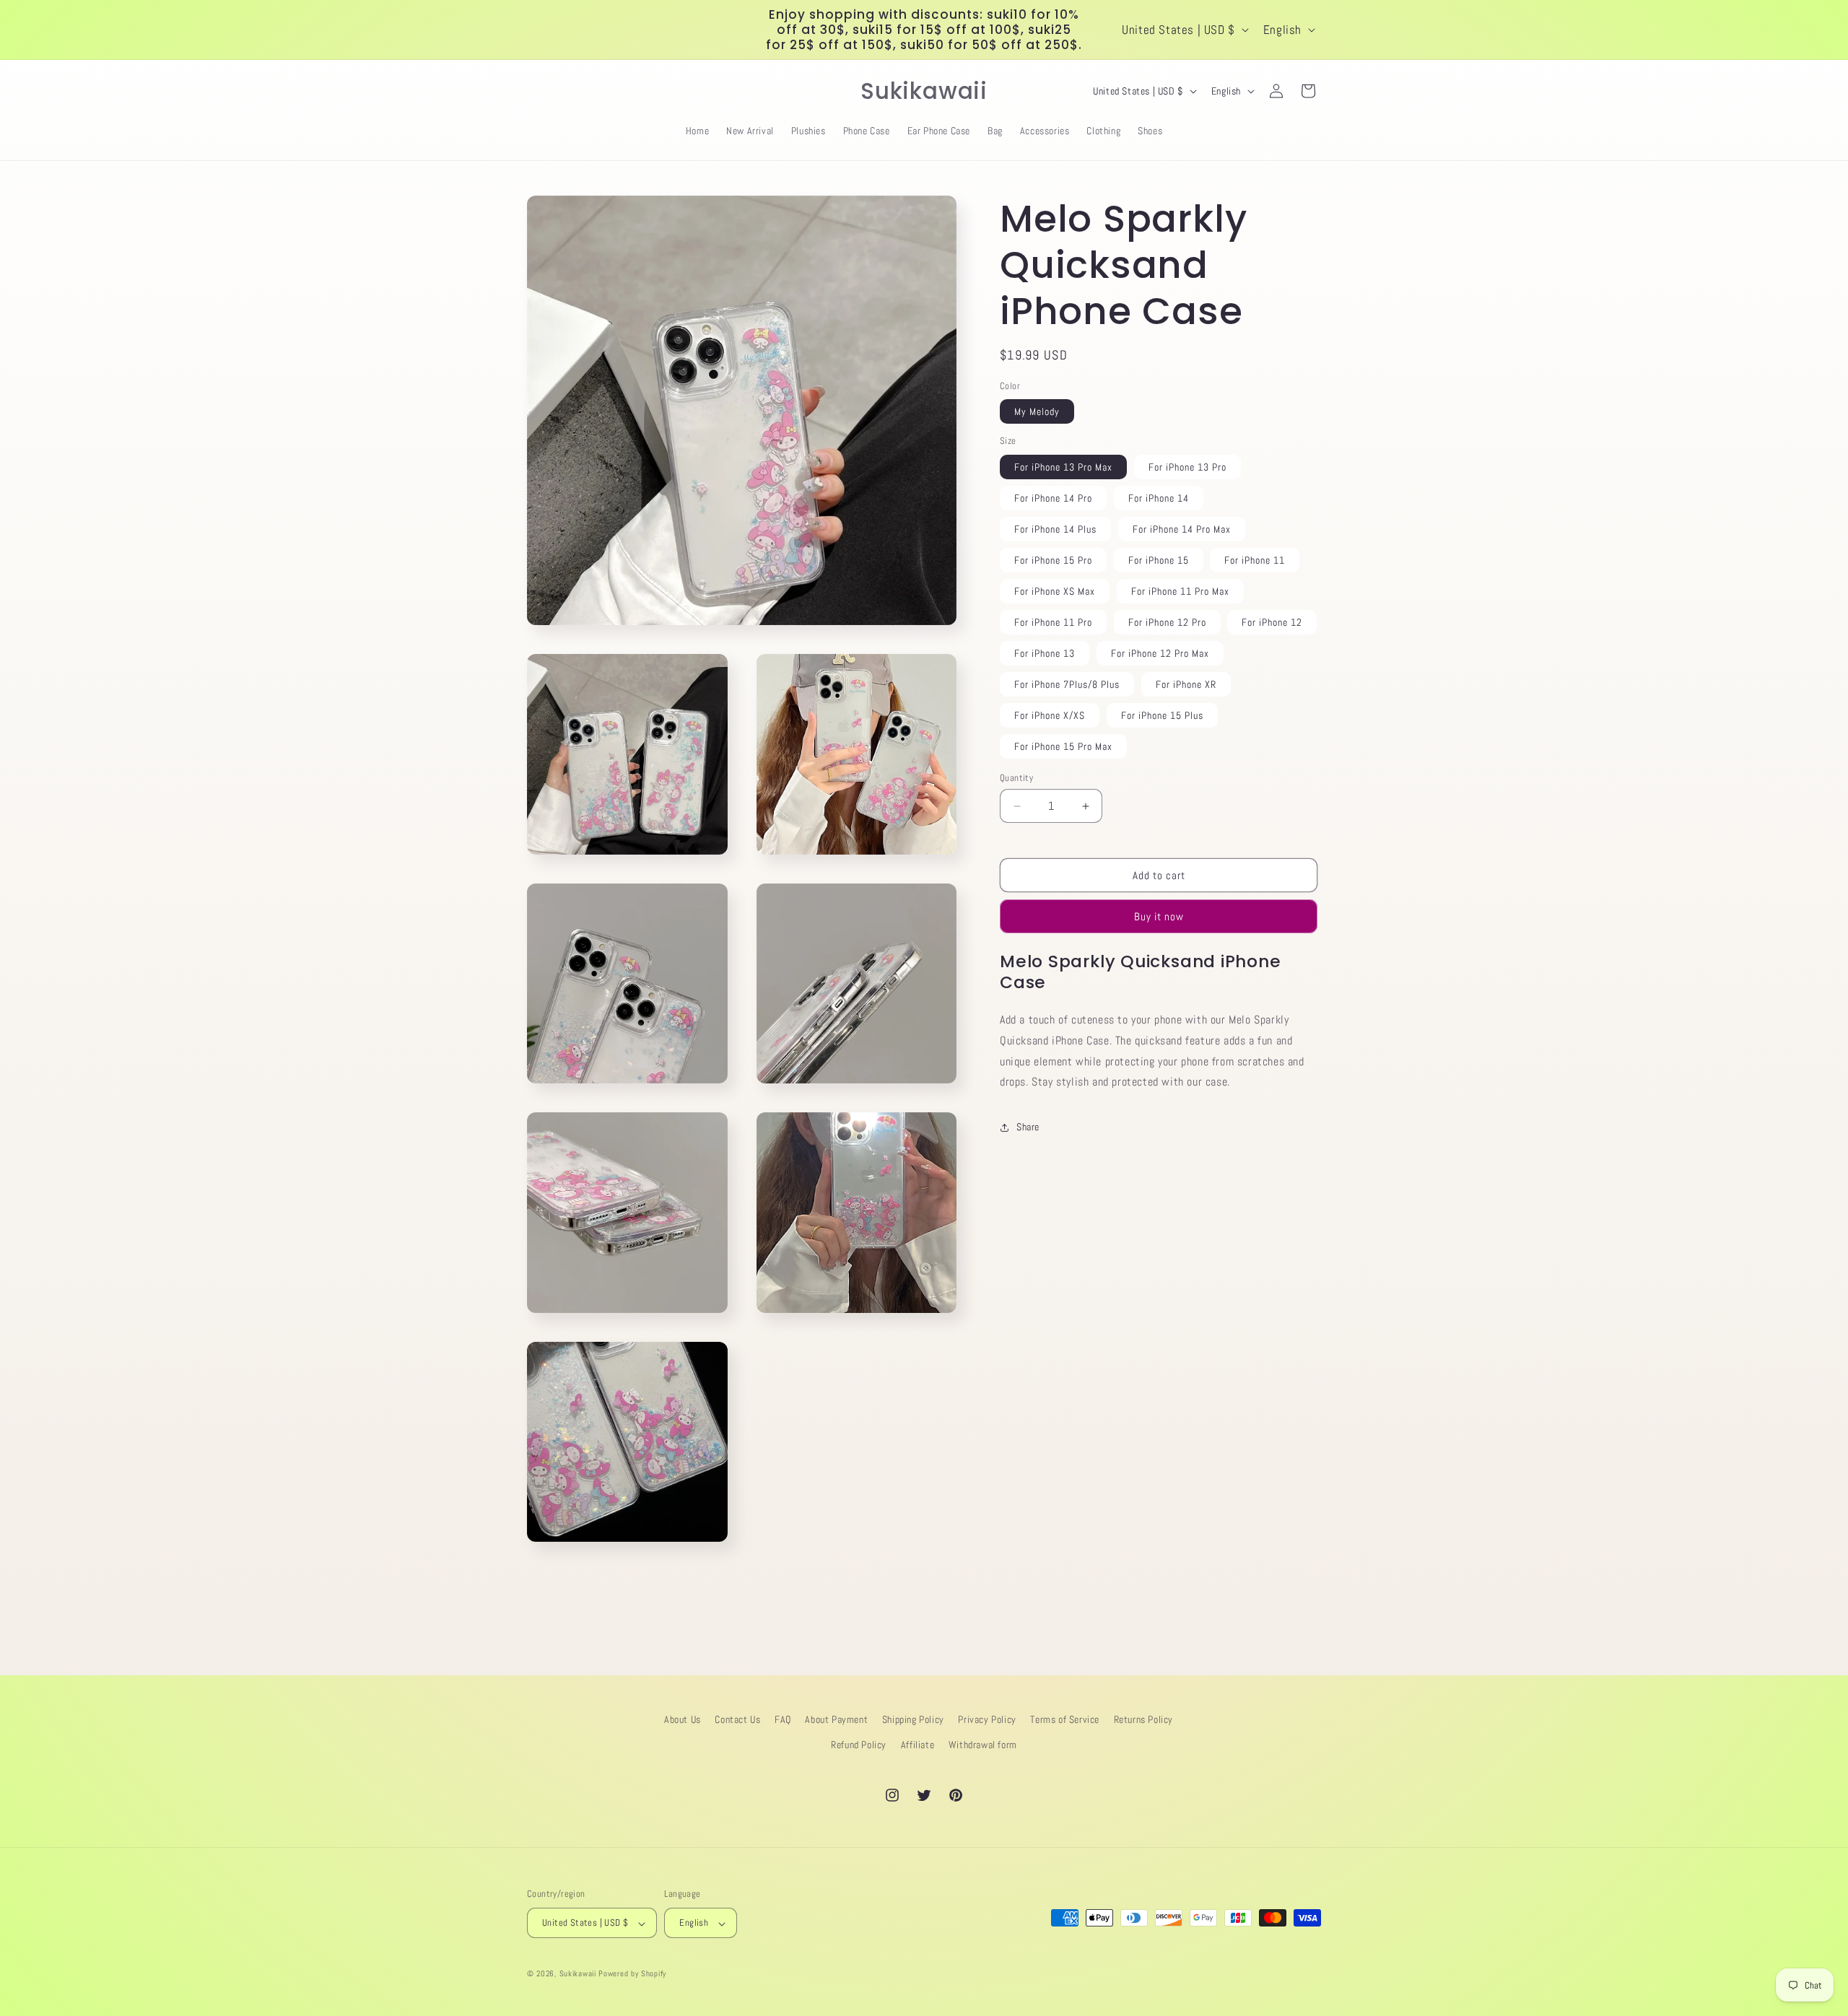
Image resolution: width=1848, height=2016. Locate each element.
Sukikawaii (578, 1974)
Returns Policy (1143, 1719)
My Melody (1037, 412)
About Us (683, 1719)
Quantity (1016, 778)
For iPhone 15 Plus (1162, 715)
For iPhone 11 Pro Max (1180, 591)
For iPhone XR (1186, 684)
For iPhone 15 (1159, 560)
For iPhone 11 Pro (1053, 622)
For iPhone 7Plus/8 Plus (1067, 684)
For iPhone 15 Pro (1053, 560)
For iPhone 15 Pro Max (1063, 746)
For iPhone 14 (1159, 498)
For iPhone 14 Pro (1053, 498)
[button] (543, 91)
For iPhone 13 (1045, 653)
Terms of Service (1065, 1719)
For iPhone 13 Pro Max (1063, 467)
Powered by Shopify (632, 1974)
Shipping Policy (913, 1719)
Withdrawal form (983, 1745)
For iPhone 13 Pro (1187, 467)
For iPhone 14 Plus (1055, 529)
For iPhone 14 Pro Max (1182, 529)
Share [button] (1028, 1127)
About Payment (836, 1719)
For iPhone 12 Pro (1167, 622)
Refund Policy (859, 1745)
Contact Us (737, 1719)
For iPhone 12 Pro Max (1160, 653)
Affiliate (918, 1745)
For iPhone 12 (1272, 622)
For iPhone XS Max (1055, 591)
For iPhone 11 (1255, 560)
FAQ (783, 1719)
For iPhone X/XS (1050, 715)
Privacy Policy (987, 1719)
